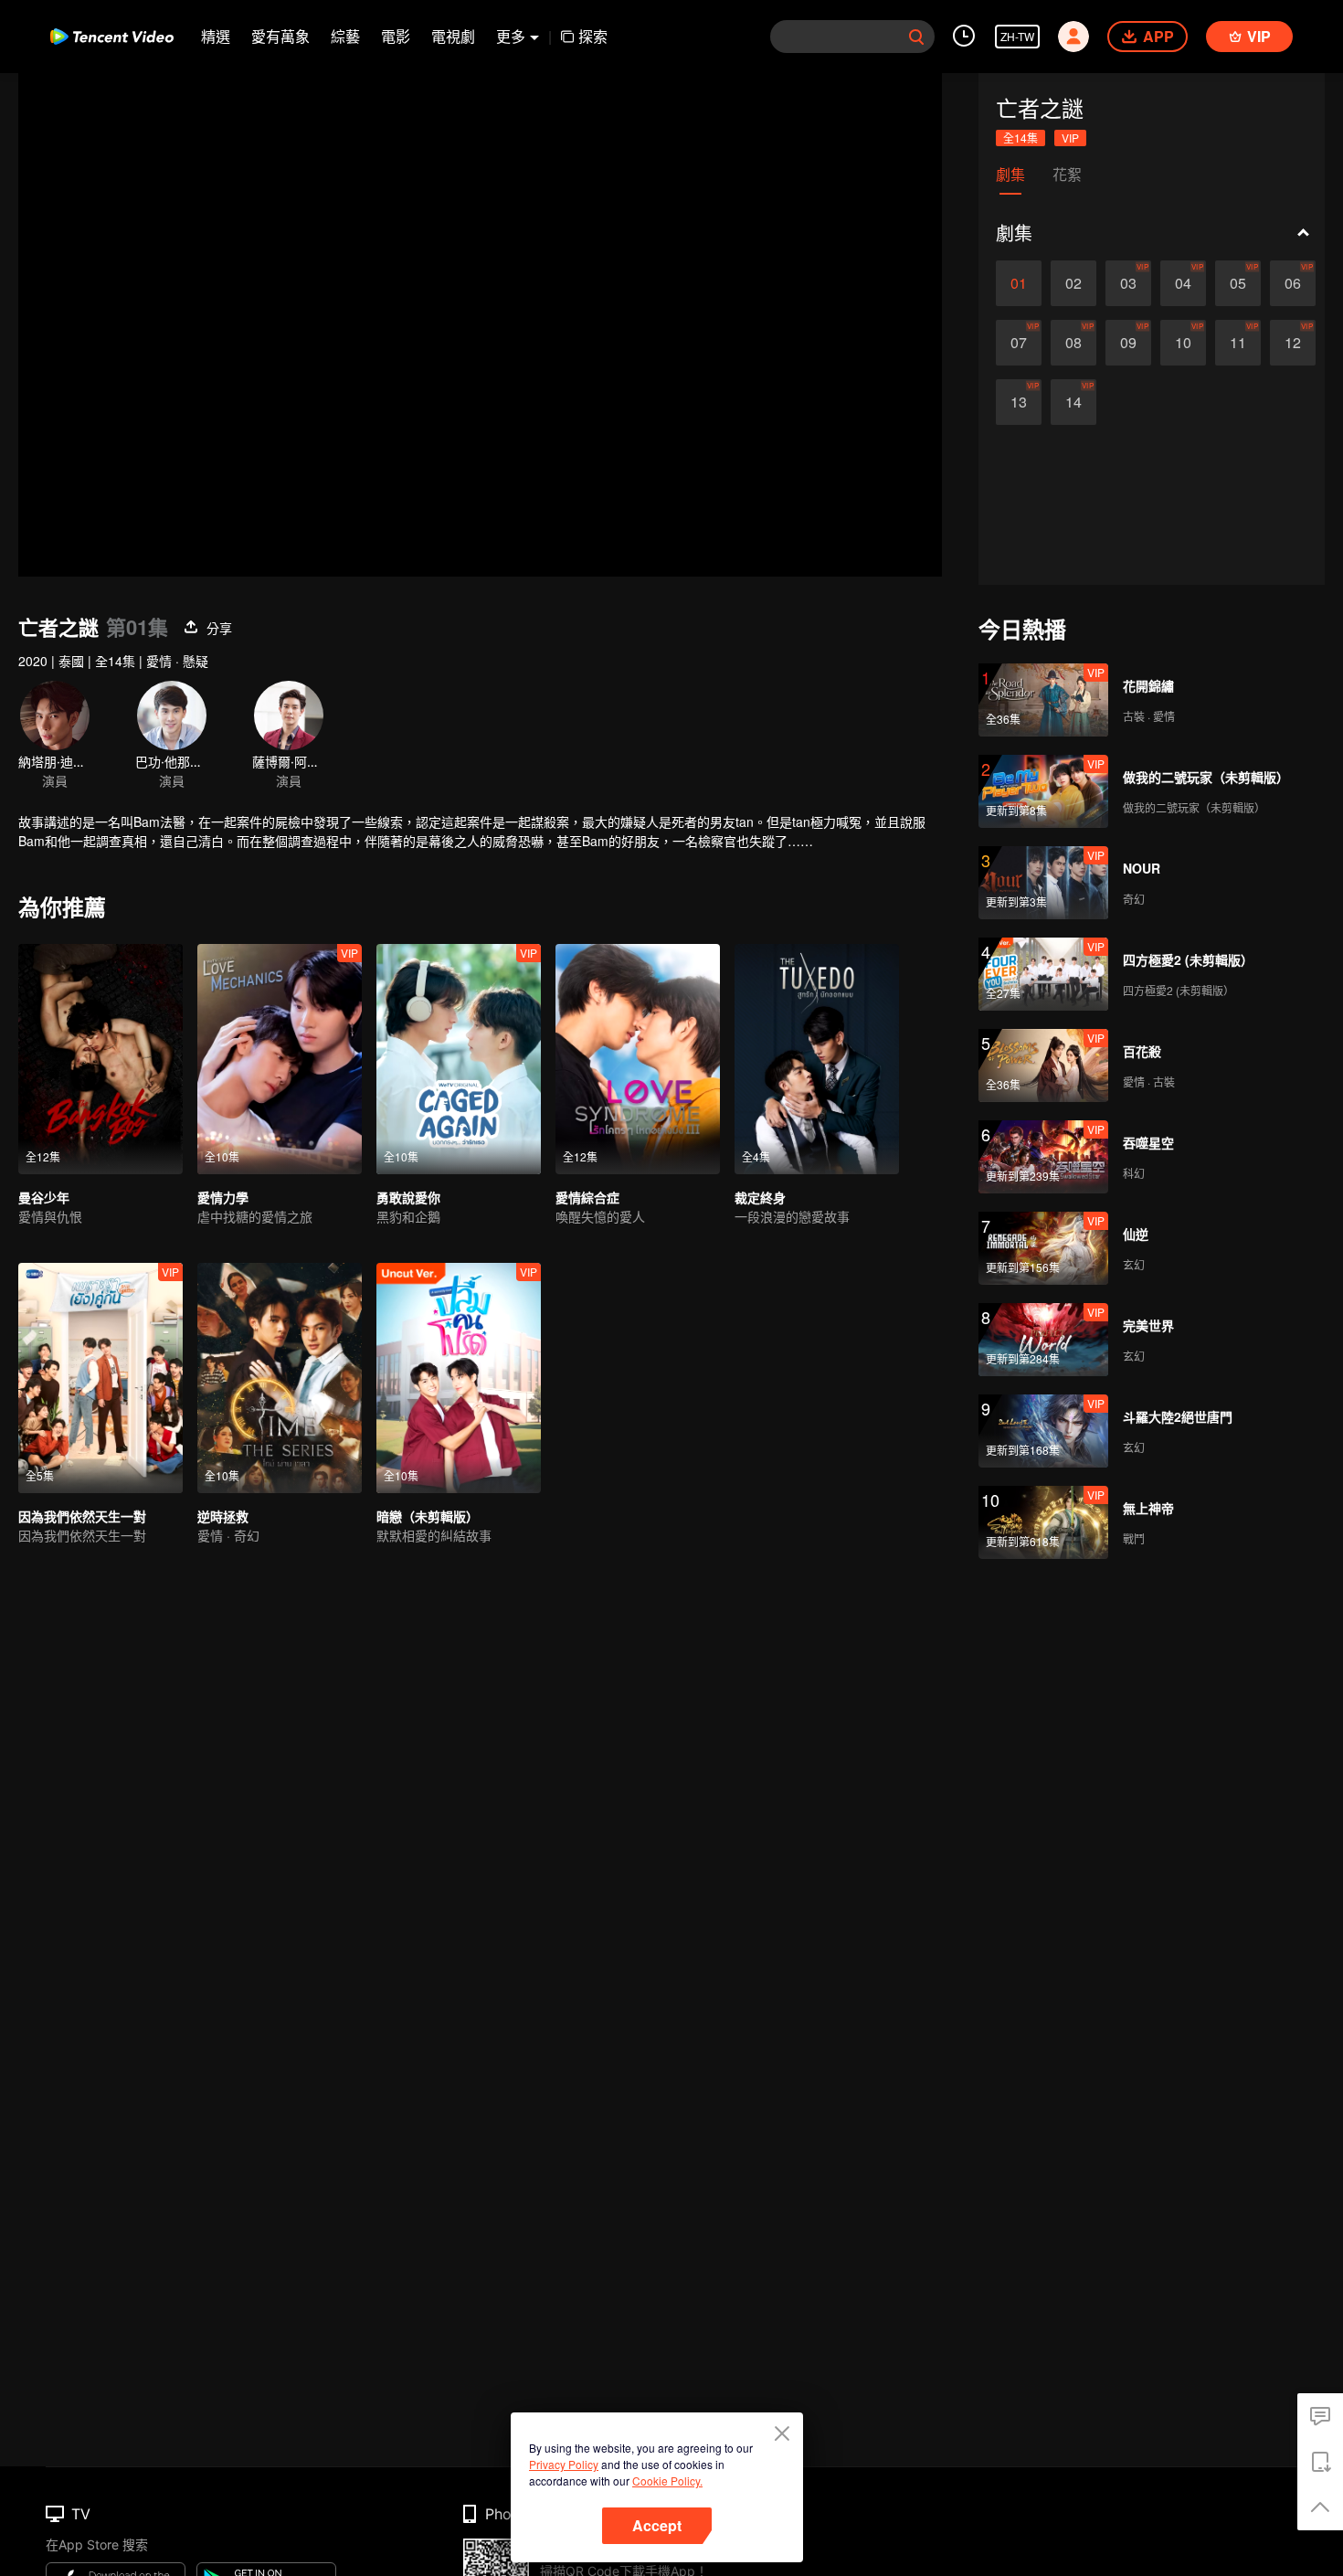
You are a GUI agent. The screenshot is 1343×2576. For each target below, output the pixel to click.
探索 (593, 36)
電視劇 (453, 36)
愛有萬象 (280, 36)
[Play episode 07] (1019, 343)
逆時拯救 (223, 1516)
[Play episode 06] (1293, 283)
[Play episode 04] (1183, 283)
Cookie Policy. (667, 2481)
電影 (396, 36)
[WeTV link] (112, 37)
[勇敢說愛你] (459, 1059)
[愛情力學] (280, 1059)
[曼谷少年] (100, 1059)
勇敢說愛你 (408, 1197)
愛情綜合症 (587, 1197)
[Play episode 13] (1019, 402)
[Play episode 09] (1128, 343)
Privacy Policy (564, 2464)
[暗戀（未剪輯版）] (459, 1378)
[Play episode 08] (1073, 343)
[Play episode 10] (1183, 343)
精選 (216, 36)
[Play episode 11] (1238, 343)
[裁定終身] (817, 1059)
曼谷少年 (44, 1197)
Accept (657, 2525)
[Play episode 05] (1238, 283)
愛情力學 (223, 1197)
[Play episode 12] (1293, 343)
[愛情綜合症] (638, 1059)
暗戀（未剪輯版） (428, 1516)
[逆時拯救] (280, 1378)
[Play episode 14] (1073, 402)
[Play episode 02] (1073, 283)
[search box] (916, 37)
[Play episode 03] (1128, 283)
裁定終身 (760, 1197)
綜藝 (345, 36)
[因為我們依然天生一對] (100, 1378)
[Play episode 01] (1019, 283)
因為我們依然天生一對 (82, 1516)
